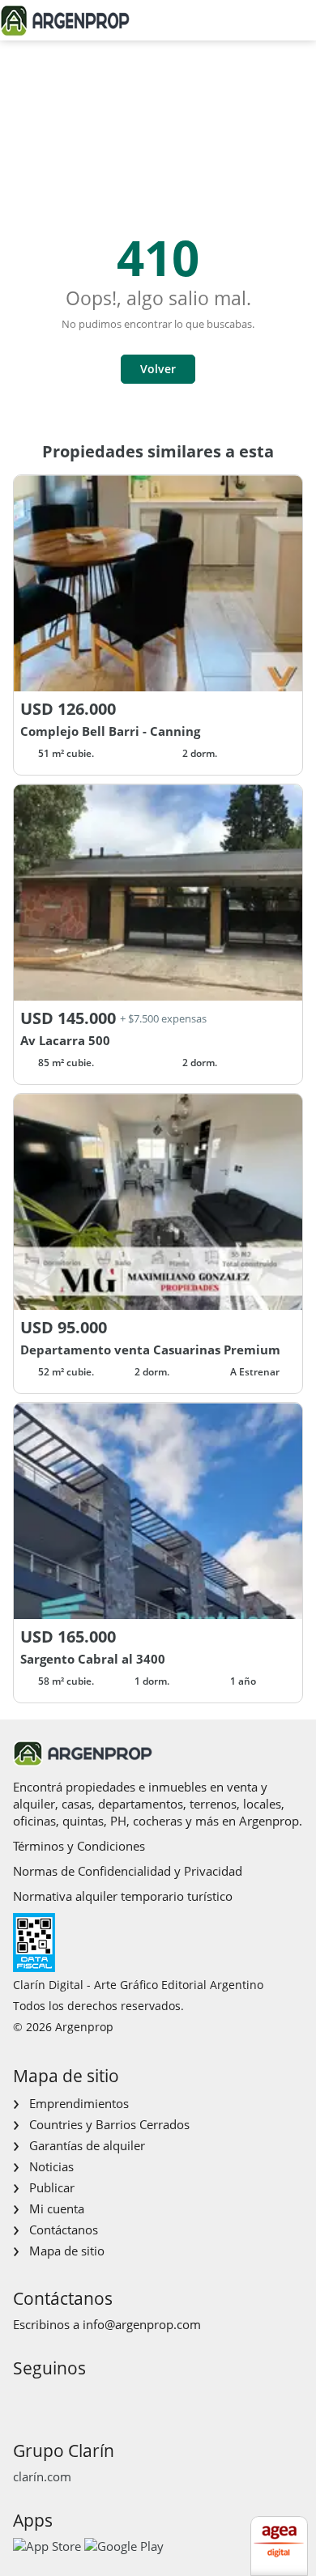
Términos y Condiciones (79, 1846)
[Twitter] (102, 2398)
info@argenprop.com (142, 2324)
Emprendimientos (79, 2103)
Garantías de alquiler (87, 2145)
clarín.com (42, 2476)
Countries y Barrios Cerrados (109, 2124)
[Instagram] (50, 2398)
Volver (158, 369)
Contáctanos (64, 2230)
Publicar (52, 2187)
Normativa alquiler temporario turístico (123, 1896)
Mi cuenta (57, 2208)
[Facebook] (24, 2398)
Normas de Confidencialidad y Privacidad (128, 1871)
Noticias (51, 2166)
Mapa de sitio (67, 2251)
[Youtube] (76, 2398)
